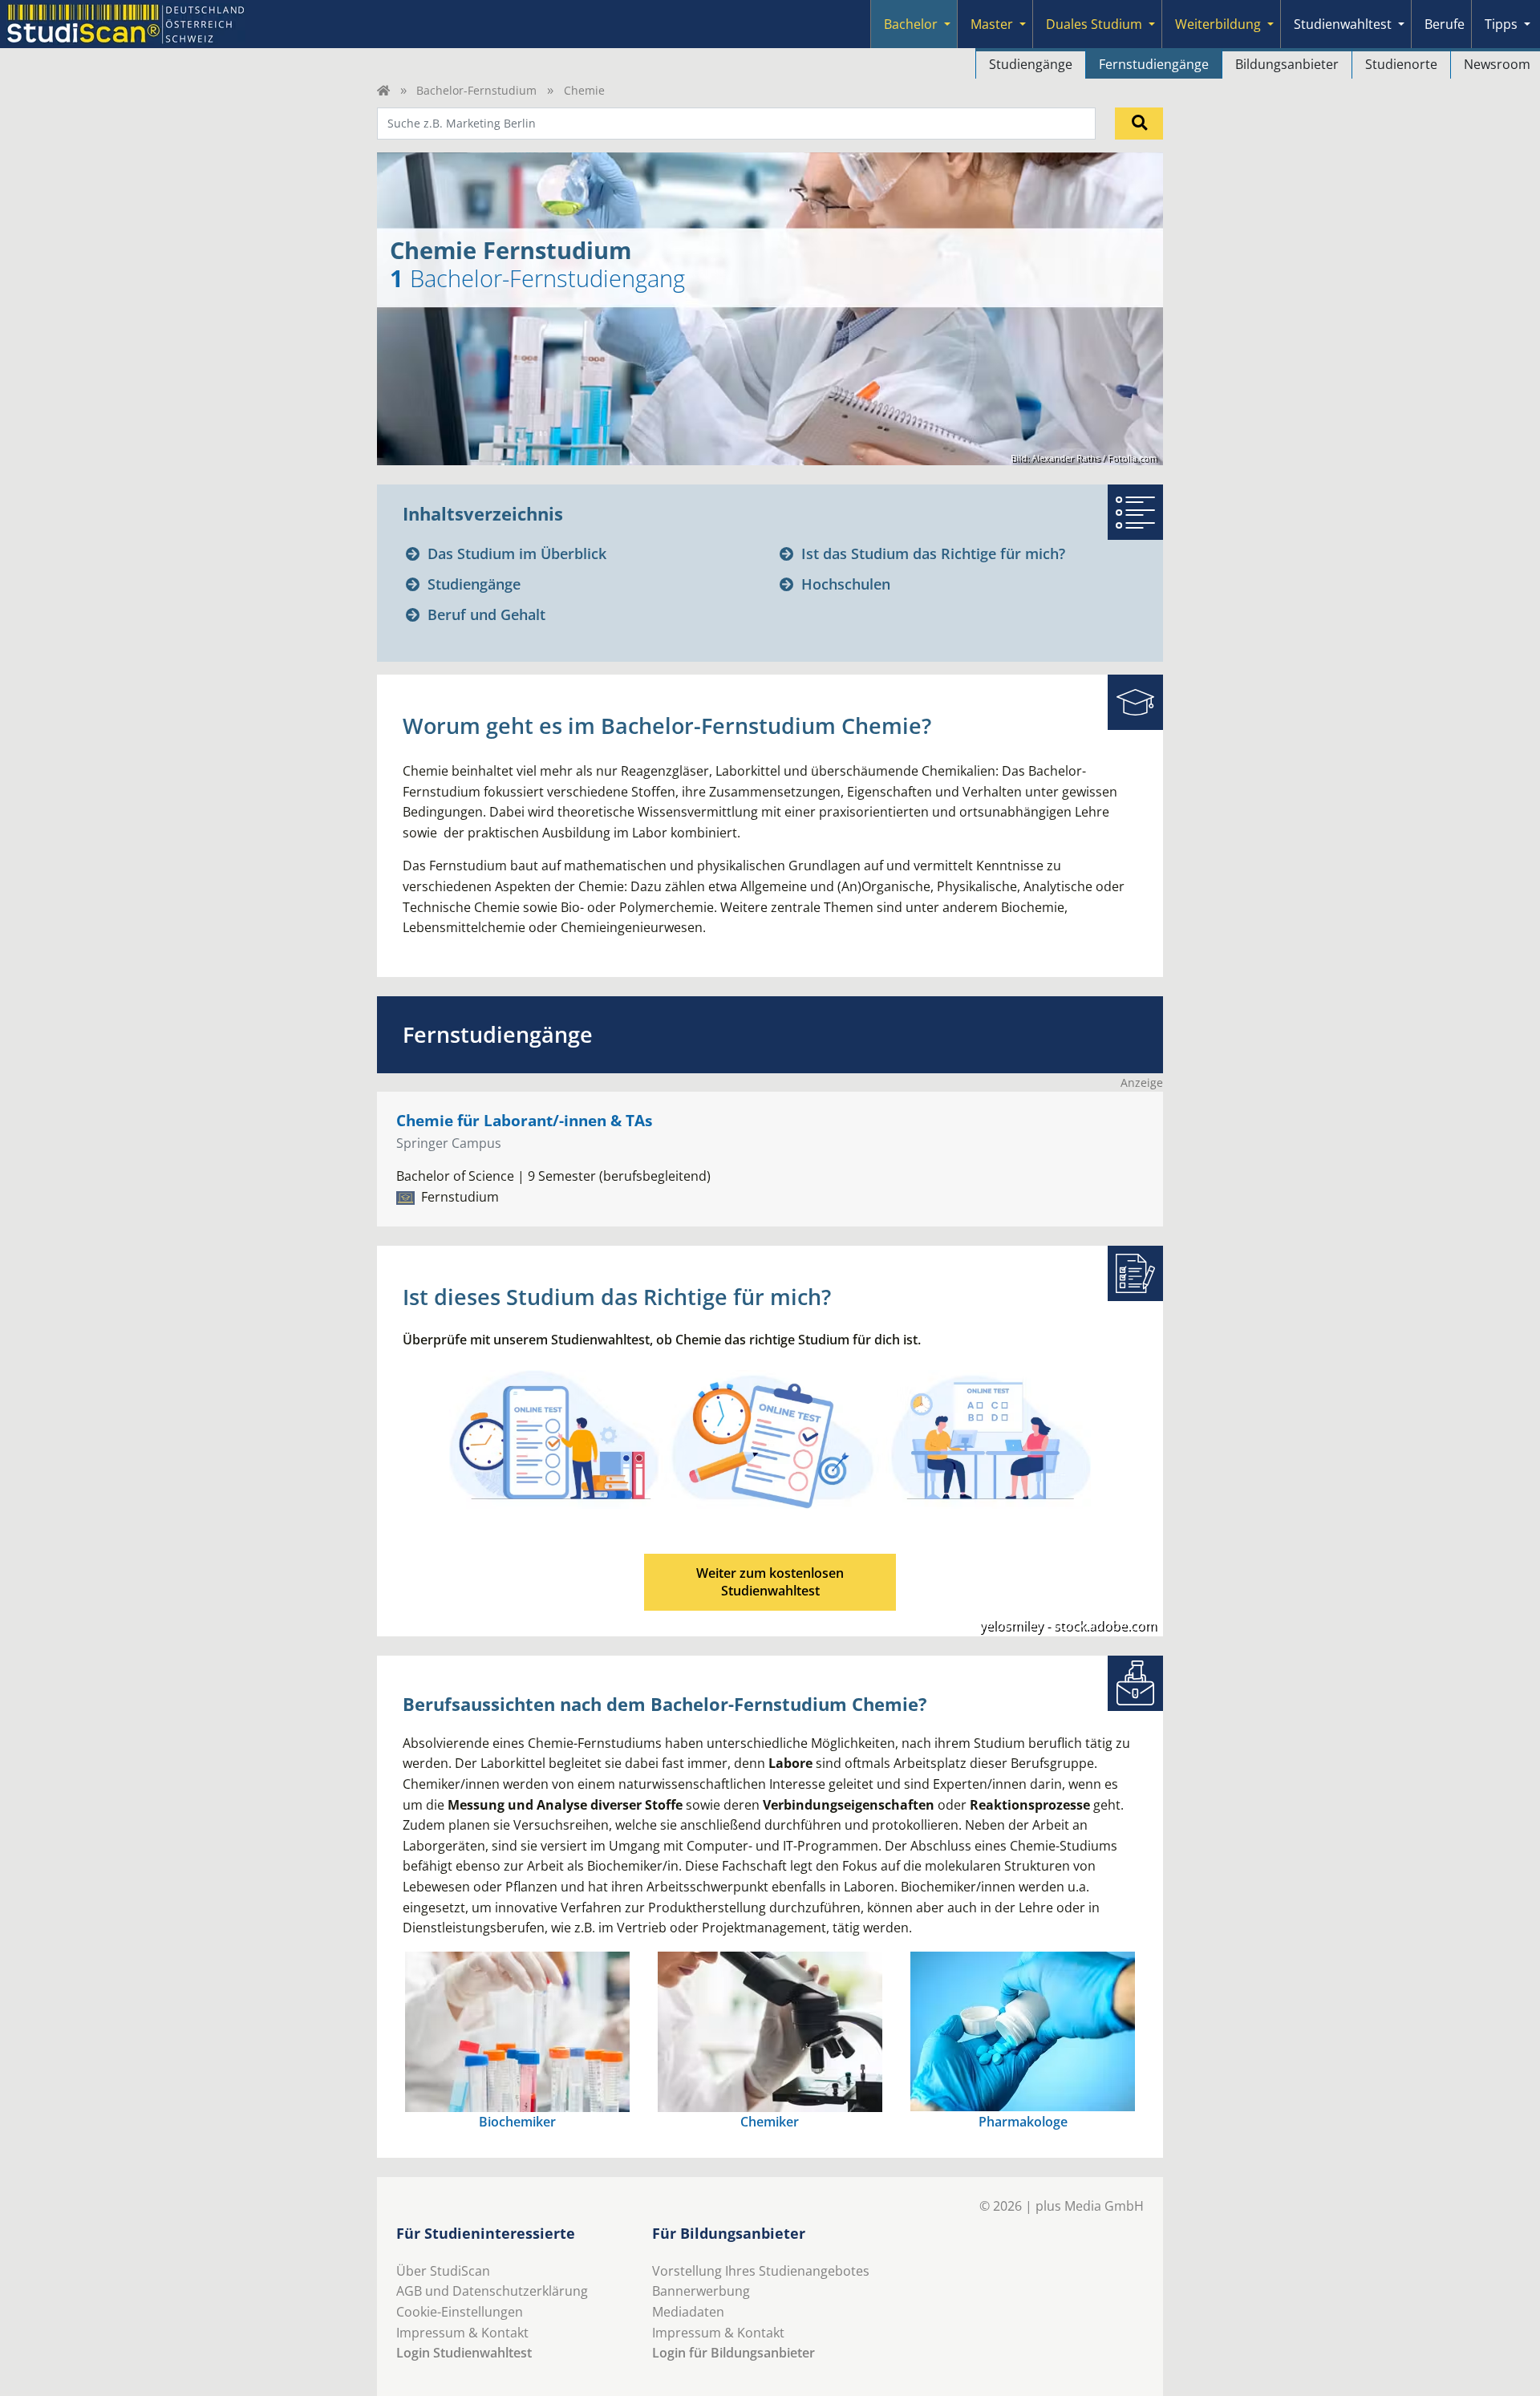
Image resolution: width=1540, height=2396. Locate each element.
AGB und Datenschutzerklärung (492, 2291)
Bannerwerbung (701, 2291)
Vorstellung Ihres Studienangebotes (761, 2271)
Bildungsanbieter (1287, 64)
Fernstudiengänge (1154, 64)
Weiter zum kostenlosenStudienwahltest (770, 1582)
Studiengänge (1031, 64)
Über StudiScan (443, 2271)
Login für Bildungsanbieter (734, 2353)
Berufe (1445, 24)
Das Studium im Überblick (517, 553)
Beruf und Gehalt (486, 614)
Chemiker (770, 2122)
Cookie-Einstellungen (460, 2312)
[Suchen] (1139, 124)
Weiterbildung (1218, 24)
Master (992, 24)
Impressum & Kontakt (462, 2333)
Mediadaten (688, 2312)
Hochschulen (846, 584)
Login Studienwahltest (464, 2353)
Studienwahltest (1343, 24)
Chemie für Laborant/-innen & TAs (524, 1120)
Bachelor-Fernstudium (476, 90)
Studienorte (1401, 64)
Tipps (1501, 24)
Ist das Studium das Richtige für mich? (933, 553)
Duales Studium (1094, 24)
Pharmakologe (1023, 2122)
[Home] (383, 90)
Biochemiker (517, 2122)
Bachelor (911, 24)
